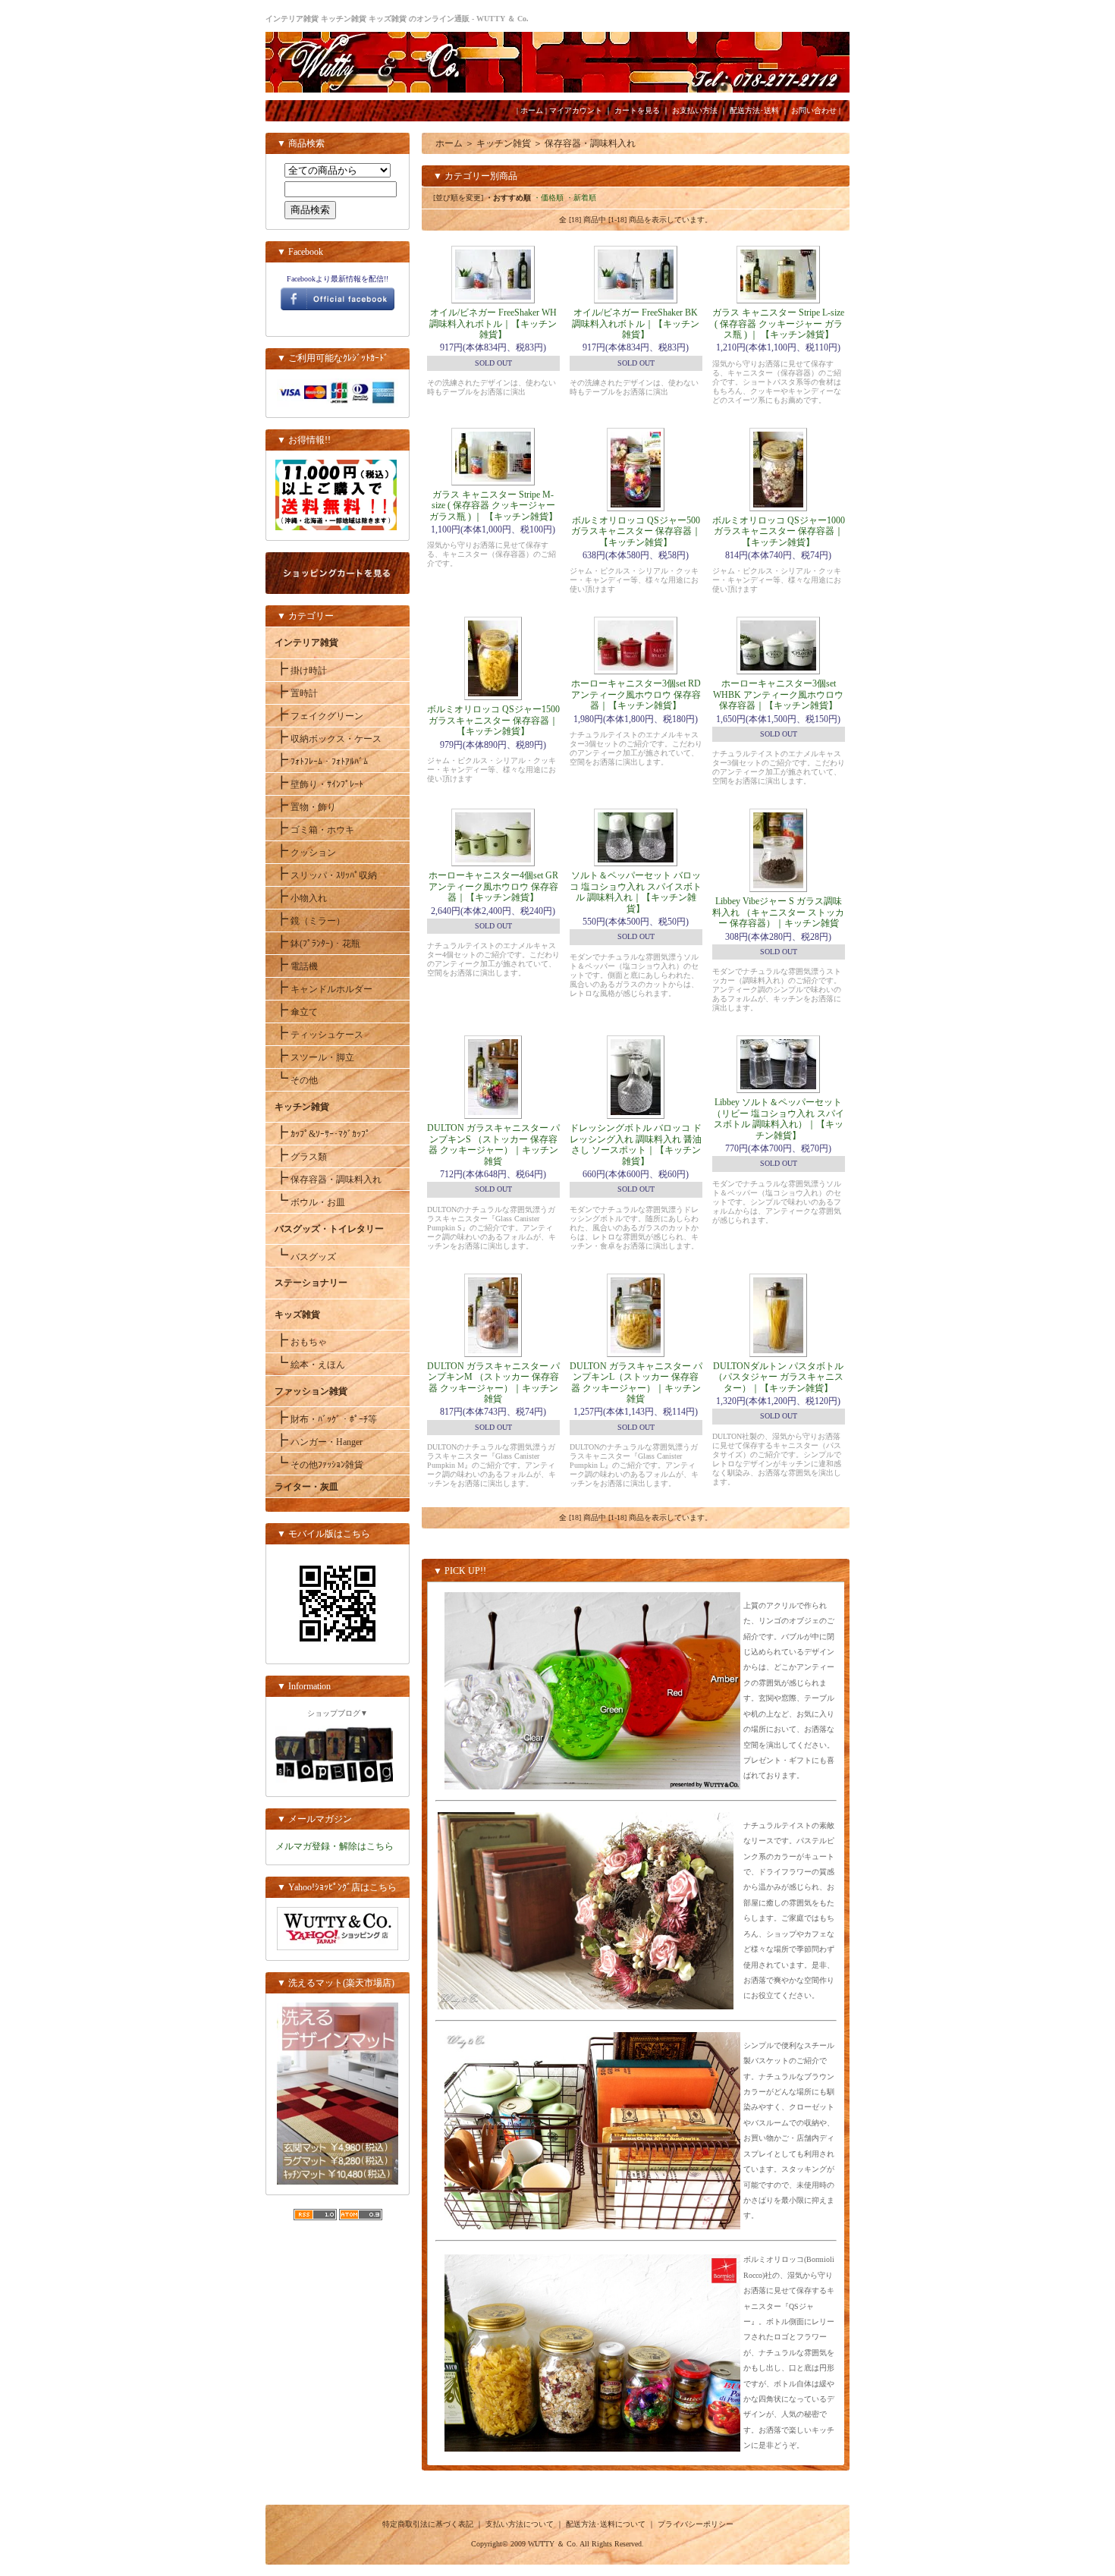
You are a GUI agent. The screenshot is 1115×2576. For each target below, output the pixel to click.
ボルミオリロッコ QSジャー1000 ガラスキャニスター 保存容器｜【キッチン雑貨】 (779, 531)
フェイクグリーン (319, 716)
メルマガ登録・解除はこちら (334, 1846)
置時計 (296, 693)
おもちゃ (301, 1342)
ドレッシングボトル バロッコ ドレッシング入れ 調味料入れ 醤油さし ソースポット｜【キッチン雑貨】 (636, 1144)
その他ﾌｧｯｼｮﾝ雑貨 (319, 1465)
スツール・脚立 (314, 1057)
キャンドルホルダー (324, 989)
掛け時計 (301, 671)
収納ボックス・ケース (328, 739)
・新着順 (581, 198)
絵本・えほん (310, 1365)
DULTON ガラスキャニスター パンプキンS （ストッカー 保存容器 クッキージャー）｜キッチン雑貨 (493, 1144)
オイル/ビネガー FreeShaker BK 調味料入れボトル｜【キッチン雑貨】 (636, 324)
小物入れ (301, 898)
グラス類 (301, 1157)
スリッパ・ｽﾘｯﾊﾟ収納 (326, 875)
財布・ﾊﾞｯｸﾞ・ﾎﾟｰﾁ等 (326, 1419)
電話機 (296, 966)
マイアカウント (576, 110)
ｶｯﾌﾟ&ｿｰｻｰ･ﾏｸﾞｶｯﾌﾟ (322, 1134)
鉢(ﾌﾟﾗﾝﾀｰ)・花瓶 (317, 944)
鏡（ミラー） (310, 921)
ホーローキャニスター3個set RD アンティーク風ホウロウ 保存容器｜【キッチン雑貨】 (636, 694)
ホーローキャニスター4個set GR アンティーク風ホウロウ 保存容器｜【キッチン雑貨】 (493, 886)
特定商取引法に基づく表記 (428, 2524)
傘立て (296, 1012)
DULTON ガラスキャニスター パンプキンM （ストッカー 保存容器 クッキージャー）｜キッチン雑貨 (493, 1382)
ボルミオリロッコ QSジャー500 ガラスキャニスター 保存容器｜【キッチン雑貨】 (636, 531)
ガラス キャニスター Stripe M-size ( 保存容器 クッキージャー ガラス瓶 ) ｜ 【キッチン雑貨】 (493, 506)
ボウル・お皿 (310, 1202)
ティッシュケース (319, 1035)
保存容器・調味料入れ (328, 1180)
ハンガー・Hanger (319, 1442)
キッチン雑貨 (504, 143)
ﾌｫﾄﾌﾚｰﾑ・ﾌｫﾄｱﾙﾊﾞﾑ (321, 762)
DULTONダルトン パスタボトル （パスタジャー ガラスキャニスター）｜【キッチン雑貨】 (778, 1377)
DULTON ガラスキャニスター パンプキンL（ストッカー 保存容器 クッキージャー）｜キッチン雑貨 (636, 1382)
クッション (305, 853)
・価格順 (548, 198)
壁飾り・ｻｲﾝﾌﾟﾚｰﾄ (319, 784)
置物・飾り (305, 807)
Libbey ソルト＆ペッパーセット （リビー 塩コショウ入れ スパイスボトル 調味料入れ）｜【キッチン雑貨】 (778, 1118)
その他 (296, 1080)
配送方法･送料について (606, 2524)
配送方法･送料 (754, 110)
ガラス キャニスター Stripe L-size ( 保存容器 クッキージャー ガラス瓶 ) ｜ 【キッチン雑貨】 (778, 324)
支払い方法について (520, 2524)
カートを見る (637, 110)
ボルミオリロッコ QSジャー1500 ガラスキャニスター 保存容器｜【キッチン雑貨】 (493, 720)
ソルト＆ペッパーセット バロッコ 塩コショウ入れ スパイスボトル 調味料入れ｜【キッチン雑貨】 (636, 892)
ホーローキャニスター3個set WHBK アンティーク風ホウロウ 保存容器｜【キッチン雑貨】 (778, 694)
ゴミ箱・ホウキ (314, 830)
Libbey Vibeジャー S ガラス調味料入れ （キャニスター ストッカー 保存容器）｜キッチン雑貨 (778, 912)
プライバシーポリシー (696, 2524)
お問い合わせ (814, 110)
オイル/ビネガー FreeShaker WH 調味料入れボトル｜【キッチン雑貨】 (493, 324)
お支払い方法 (695, 110)
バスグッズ (305, 1257)
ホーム (532, 110)
